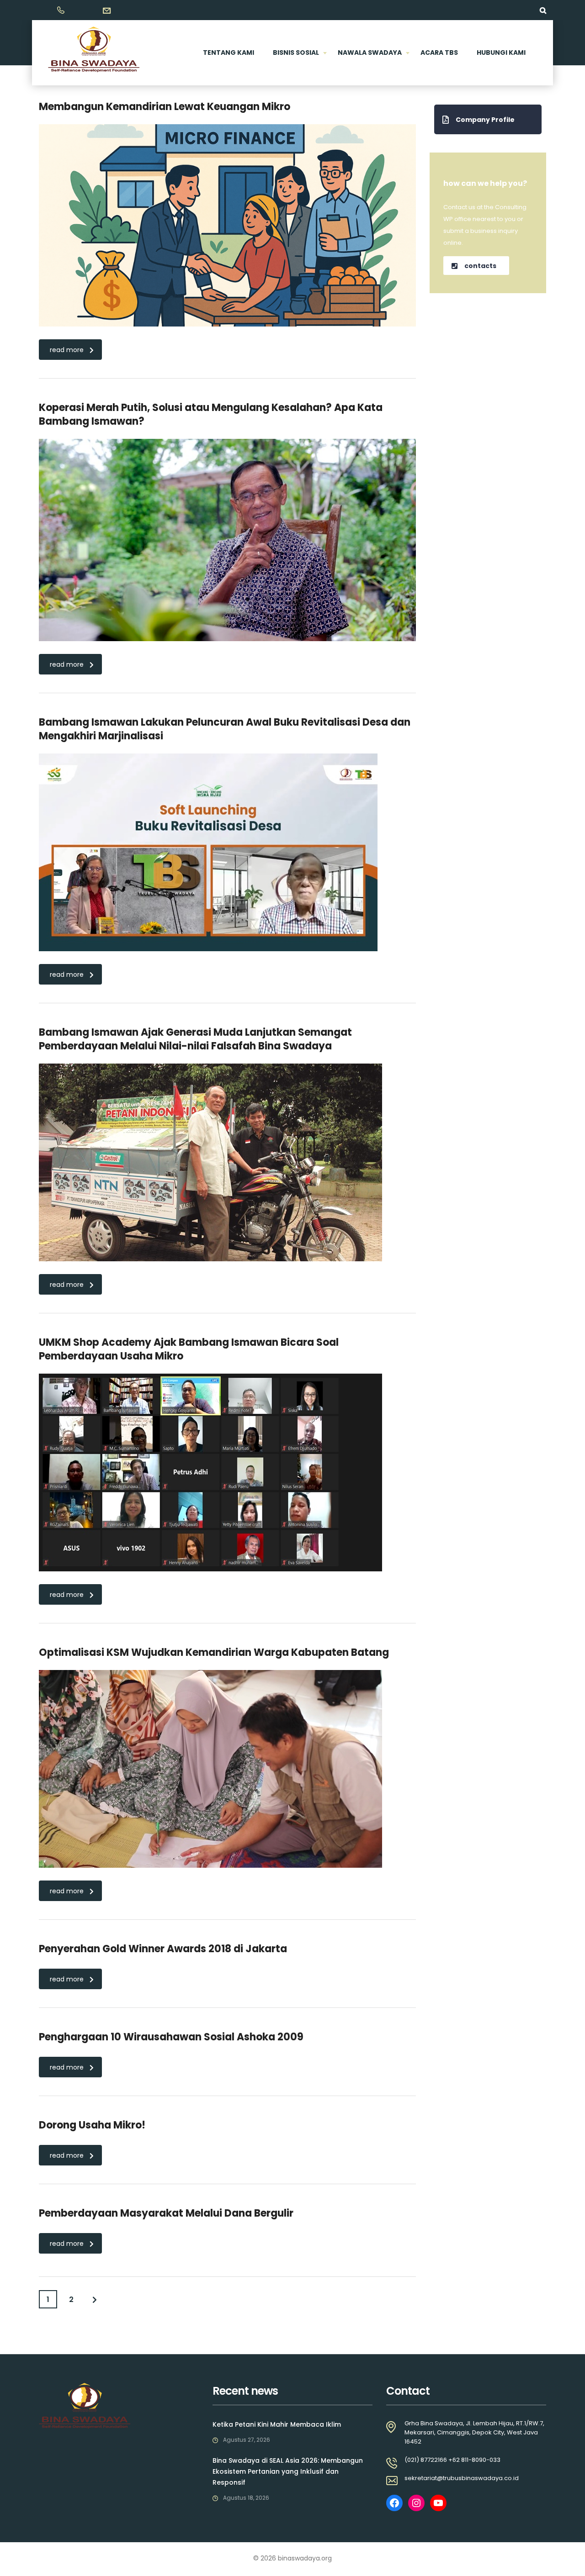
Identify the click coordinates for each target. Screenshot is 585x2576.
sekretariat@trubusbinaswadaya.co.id (462, 2478)
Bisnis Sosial (296, 53)
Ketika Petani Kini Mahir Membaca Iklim (277, 2424)
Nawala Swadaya (370, 53)
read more (67, 350)
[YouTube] (438, 2503)
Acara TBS (439, 53)
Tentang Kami (229, 53)
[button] (488, 119)
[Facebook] (394, 2503)
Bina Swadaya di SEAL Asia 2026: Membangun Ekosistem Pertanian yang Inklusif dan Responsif (288, 2471)
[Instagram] (416, 2503)
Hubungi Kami (501, 53)
